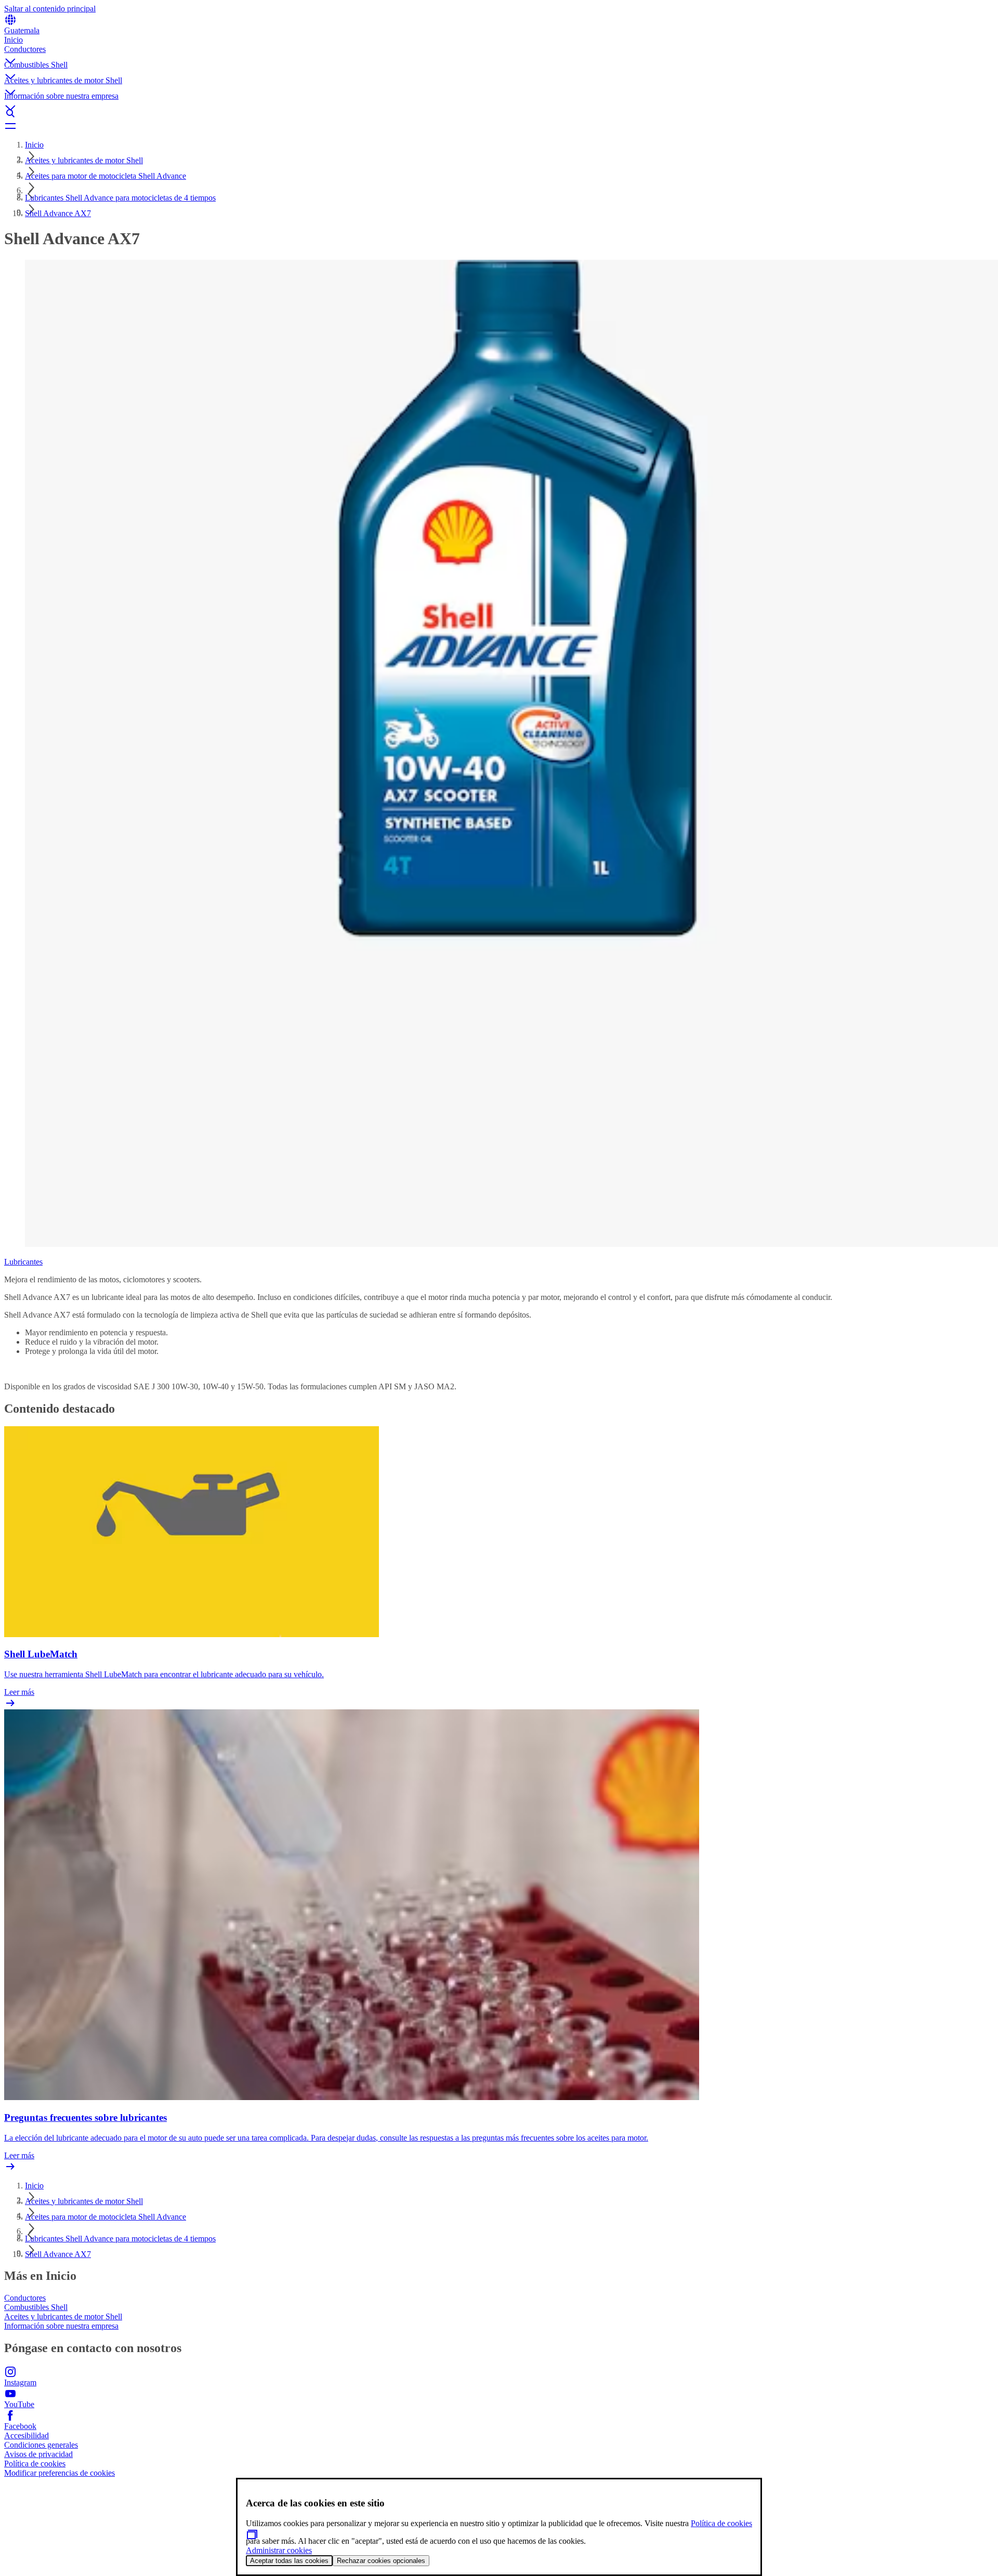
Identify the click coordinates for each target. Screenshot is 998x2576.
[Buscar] (499, 113)
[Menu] (499, 126)
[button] (499, 52)
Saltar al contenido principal (50, 9)
